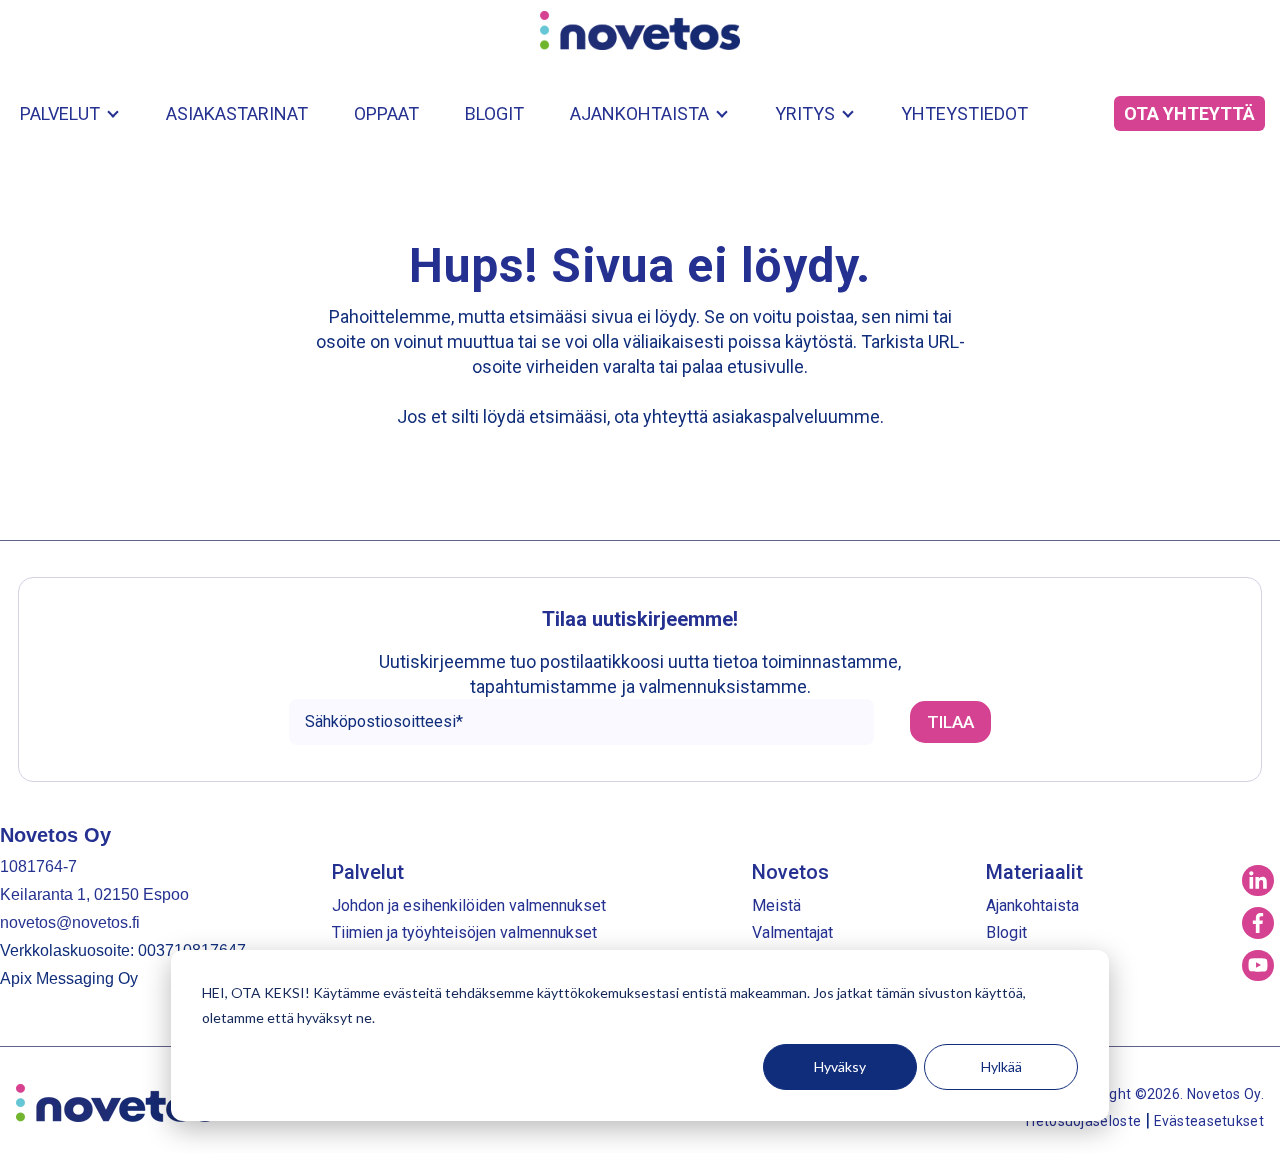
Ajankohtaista (639, 113)
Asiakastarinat (237, 113)
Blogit (494, 113)
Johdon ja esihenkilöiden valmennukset (469, 905)
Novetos (790, 872)
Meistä (776, 905)
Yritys (805, 113)
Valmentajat (792, 932)
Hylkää (1001, 1066)
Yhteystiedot (964, 113)
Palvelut (60, 113)
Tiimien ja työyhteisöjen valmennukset (464, 932)
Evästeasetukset (1209, 1121)
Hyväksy (840, 1066)
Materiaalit (1034, 872)
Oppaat (386, 113)
